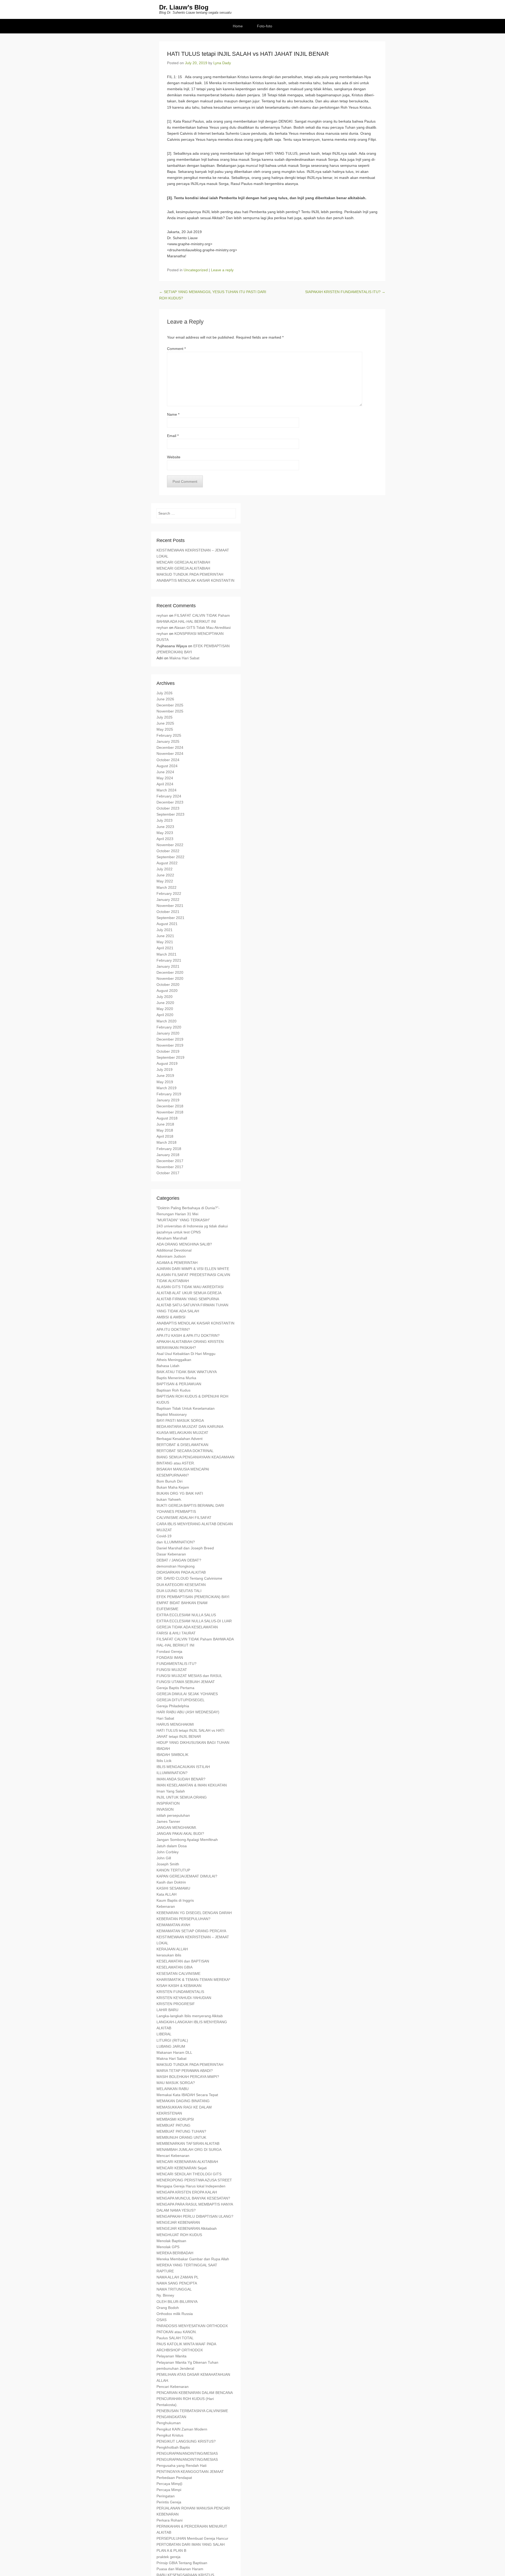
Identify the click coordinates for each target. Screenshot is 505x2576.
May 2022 (165, 881)
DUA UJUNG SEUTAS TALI (179, 1591)
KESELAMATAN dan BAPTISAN (183, 1961)
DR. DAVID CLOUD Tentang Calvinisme (189, 1578)
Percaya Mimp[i (169, 2484)
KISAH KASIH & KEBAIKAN (179, 1986)
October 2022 (168, 851)
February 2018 (169, 1149)
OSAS (161, 2320)
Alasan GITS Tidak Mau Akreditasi (202, 627)
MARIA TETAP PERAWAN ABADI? (185, 2071)
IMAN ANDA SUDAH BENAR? (181, 1779)
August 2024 (167, 766)
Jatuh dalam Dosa (172, 1846)
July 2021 (165, 930)
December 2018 (170, 1106)
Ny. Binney (165, 2295)
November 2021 (170, 906)
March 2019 (166, 1088)
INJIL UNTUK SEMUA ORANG (182, 1797)
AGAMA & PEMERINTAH (177, 1263)
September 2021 (170, 918)
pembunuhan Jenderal (175, 2368)
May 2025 (165, 729)
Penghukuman (169, 2423)
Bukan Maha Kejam (173, 1487)
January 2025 (168, 741)
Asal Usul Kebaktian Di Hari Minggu (186, 1354)
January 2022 (168, 900)
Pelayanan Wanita (171, 2356)
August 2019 (167, 1063)
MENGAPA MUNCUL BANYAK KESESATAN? (193, 2198)
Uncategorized (196, 270)
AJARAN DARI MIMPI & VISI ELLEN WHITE (193, 1269)
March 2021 (166, 954)
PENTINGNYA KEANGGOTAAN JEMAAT (190, 2472)
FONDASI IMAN (170, 1658)
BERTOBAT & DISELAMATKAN (182, 1445)
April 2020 (165, 1015)
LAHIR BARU (167, 2010)
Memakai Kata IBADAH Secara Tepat (187, 2095)
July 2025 (165, 717)
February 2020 (169, 1027)
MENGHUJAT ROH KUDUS (179, 2235)
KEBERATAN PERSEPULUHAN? (183, 1919)
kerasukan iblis (169, 1955)
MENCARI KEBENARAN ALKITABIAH (187, 2162)
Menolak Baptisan (171, 2241)
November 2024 (170, 754)
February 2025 (169, 735)
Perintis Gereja (169, 2502)
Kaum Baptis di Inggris (175, 1900)
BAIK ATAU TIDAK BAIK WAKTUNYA (187, 1372)
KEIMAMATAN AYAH (173, 1925)
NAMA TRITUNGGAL (174, 2289)
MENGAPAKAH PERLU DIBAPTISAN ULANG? (195, 2216)
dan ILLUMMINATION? (176, 1542)
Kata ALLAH (166, 1894)
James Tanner (168, 1821)
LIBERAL (164, 2034)
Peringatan (166, 2496)
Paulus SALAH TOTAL (175, 2338)
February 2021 (169, 960)
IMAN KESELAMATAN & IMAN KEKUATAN (192, 1785)
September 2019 (170, 1057)
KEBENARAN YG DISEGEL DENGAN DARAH (194, 1913)
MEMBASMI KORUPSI (175, 2119)
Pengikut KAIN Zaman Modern (182, 2429)
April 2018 (165, 1136)
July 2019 (165, 1069)
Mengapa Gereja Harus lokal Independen (191, 2186)
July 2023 (165, 820)
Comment (176, 349)
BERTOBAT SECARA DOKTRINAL (185, 1451)
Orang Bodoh (168, 2308)
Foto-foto (265, 26)
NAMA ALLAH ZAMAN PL (178, 2277)
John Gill (164, 1858)
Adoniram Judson (171, 1256)
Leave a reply (222, 270)
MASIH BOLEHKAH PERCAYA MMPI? (188, 2077)
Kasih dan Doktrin (171, 1882)
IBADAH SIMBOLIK (172, 1755)
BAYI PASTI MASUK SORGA (180, 1420)
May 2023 (165, 833)
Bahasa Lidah (168, 1366)
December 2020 (170, 972)
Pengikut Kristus (170, 2435)
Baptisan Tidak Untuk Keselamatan (186, 1408)
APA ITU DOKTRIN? (173, 1329)
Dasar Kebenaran (171, 1554)
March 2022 (166, 887)
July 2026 (165, 693)
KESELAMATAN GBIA (175, 1967)
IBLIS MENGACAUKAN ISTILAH (183, 1767)
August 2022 (167, 863)
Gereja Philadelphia (173, 1706)
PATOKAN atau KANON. (177, 2332)
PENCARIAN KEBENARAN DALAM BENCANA (195, 2393)
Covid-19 (164, 1536)
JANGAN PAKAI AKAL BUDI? (180, 1834)
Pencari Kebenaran (173, 2387)
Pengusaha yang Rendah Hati (181, 2465)
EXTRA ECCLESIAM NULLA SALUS (186, 1615)
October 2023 (168, 808)
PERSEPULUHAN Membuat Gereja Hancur (192, 2538)
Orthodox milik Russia (175, 2314)
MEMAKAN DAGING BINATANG (183, 2101)
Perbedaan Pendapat (174, 2478)
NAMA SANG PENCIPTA (177, 2283)
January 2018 (168, 1155)
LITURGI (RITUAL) (172, 2040)
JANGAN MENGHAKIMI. (177, 1827)
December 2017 (170, 1161)
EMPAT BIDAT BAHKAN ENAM (182, 1603)
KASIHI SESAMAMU (173, 1888)
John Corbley (168, 1852)
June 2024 (165, 772)
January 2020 (168, 1033)
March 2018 (166, 1142)
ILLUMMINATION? (172, 1773)
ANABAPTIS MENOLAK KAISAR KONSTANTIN (195, 580)
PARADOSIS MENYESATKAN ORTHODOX (192, 2326)
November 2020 (170, 978)
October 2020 (168, 985)
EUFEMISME (167, 1609)
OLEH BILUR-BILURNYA (177, 2302)
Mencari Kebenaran (173, 2156)
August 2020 (167, 991)
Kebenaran (166, 1906)
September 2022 (170, 857)
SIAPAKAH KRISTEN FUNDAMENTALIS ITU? (345, 292)
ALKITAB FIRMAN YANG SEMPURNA (188, 1299)
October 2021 (168, 912)
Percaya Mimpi (169, 2490)
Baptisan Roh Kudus (173, 1390)
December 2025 (170, 705)
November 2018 (170, 1112)
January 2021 (168, 966)
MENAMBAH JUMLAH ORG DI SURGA (189, 2150)
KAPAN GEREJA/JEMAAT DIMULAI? (187, 1876)
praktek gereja (168, 2557)
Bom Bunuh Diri (170, 1481)
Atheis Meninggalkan (174, 1360)
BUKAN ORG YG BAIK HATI (180, 1493)
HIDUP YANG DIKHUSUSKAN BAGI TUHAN (193, 1743)
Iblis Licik (164, 1761)
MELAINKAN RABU (173, 2089)
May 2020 (165, 1009)
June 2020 (165, 1003)
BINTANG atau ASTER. (176, 1463)
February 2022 (169, 893)
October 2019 (168, 1051)
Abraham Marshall (172, 1238)
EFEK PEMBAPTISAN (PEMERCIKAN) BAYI (193, 1597)
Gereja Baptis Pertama (175, 1688)
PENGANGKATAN (171, 2417)
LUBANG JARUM (171, 2046)
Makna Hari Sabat (184, 658)
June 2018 (165, 1124)
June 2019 (165, 1076)
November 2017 (170, 1167)
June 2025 (165, 723)
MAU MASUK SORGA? (176, 2083)
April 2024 (165, 784)
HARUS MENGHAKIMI (175, 1724)
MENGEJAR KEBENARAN (178, 2222)
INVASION (165, 1809)
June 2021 (165, 936)
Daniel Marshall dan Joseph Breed (185, 1548)
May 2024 (165, 778)
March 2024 (166, 790)
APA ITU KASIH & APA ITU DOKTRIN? (188, 1335)
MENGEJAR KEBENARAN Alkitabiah (187, 2228)
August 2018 (167, 1118)
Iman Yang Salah (171, 1791)
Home (238, 26)
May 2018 (165, 1130)
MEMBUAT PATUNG (173, 2125)
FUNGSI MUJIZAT (172, 1670)
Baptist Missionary (172, 1414)
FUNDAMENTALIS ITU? (176, 1664)
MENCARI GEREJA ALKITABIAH (183, 562)
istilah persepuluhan (173, 1815)
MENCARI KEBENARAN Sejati (182, 2168)
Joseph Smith (168, 1864)
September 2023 (170, 814)
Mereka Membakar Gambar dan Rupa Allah (193, 2259)
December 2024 (170, 747)
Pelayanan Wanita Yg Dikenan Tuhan (187, 2362)
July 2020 (165, 997)
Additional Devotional (174, 1250)
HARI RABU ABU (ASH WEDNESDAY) (188, 1712)
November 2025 (170, 711)
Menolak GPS (168, 2247)
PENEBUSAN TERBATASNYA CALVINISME (192, 2411)
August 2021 (167, 924)
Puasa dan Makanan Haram (180, 2569)
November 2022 (170, 845)
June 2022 (165, 875)
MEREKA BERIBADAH (175, 2253)
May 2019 (165, 1082)
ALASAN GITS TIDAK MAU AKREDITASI (190, 1287)
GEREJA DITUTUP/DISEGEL (181, 1700)
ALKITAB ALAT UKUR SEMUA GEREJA (189, 1293)
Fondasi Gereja (169, 1651)
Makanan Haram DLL (174, 2052)
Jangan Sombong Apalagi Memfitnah (187, 1840)
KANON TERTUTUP (173, 1870)
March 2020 (166, 1021)
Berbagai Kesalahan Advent (180, 1439)
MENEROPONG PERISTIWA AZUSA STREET (194, 2180)
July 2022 (165, 869)
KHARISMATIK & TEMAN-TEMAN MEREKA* (193, 1980)
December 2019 (170, 1039)
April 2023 (165, 839)
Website (174, 457)
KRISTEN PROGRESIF (176, 2004)
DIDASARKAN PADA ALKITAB (181, 1572)
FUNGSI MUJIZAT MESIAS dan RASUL (189, 1676)
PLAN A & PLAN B (171, 2550)
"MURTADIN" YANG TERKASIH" (183, 1220)
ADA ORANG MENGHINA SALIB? (184, 1244)
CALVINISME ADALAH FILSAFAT (184, 1518)
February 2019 (169, 1094)
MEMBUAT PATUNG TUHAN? (181, 2131)
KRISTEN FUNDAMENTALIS (180, 1992)
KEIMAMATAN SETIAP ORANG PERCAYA (191, 1931)
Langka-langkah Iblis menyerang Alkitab (190, 2016)
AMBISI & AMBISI (171, 1317)
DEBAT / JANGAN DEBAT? (179, 1560)
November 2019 (170, 1045)
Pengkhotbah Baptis (173, 2447)
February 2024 (169, 796)
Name (173, 414)
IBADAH (163, 1749)
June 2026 (165, 699)
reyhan (162, 615)
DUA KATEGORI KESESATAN (181, 1585)
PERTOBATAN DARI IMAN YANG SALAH (191, 2544)
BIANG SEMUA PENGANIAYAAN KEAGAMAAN (195, 1457)
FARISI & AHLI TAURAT (176, 1633)
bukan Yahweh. (169, 1499)
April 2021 (165, 948)
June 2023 (165, 827)
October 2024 (168, 760)
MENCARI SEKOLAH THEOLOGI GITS (189, 2174)
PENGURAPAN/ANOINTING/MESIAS (187, 2453)
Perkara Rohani (170, 2520)
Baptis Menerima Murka (176, 1378)
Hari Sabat (165, 1718)
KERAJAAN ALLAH (172, 1949)
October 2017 (168, 1173)
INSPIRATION (168, 1803)
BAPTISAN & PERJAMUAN (179, 1384)
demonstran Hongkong (176, 1566)
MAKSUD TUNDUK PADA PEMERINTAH (190, 574)
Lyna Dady (222, 63)
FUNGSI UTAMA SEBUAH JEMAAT (186, 1682)
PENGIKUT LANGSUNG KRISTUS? (186, 2441)
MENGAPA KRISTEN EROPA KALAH (187, 2192)
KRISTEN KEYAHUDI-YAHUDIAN (184, 1998)
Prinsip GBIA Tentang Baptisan (182, 2563)
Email (173, 436)
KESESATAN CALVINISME (178, 1974)
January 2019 (168, 1100)
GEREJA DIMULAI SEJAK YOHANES (187, 1694)
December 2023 (170, 802)
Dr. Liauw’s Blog (184, 7)
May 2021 (165, 942)
